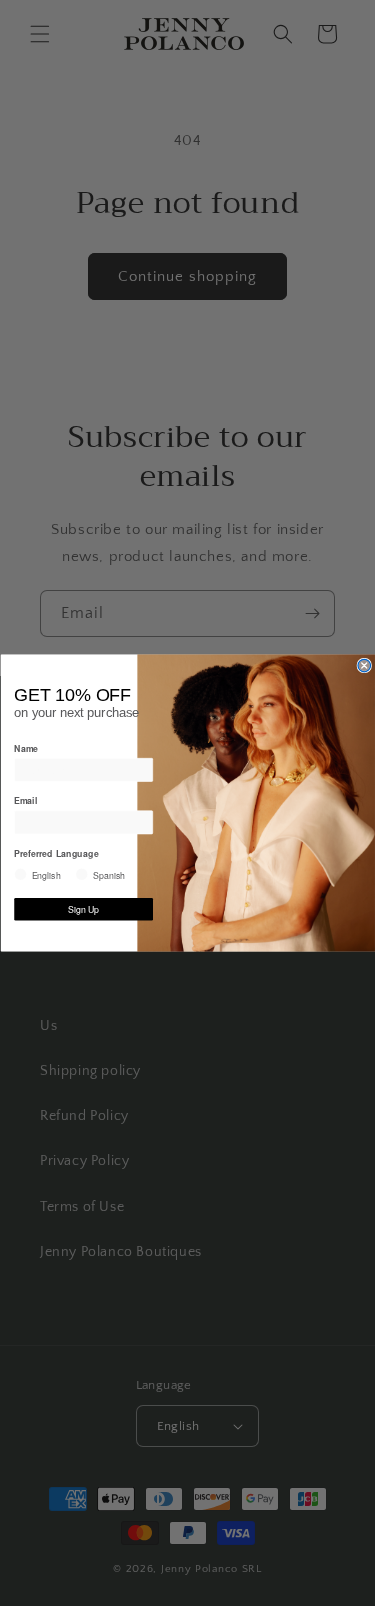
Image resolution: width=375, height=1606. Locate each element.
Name (26, 748)
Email (25, 800)
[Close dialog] (364, 665)
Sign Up (83, 909)
